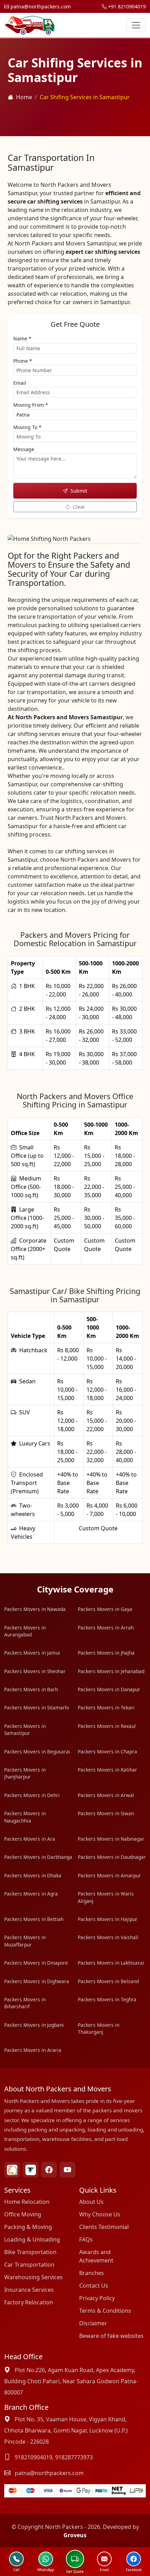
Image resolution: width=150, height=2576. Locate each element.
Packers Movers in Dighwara (37, 1981)
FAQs (86, 2239)
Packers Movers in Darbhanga (38, 1857)
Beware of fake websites (111, 2336)
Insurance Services (29, 2290)
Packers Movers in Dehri (32, 1795)
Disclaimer (93, 2323)
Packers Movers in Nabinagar (111, 1839)
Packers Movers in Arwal (106, 1795)
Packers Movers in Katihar (107, 1770)
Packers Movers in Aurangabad (25, 1631)
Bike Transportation (30, 2252)
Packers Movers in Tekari (106, 1707)
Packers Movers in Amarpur (109, 1875)
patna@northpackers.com (40, 6)
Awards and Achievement (96, 2256)
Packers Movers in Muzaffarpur (25, 1941)
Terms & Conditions (105, 2311)
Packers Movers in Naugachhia (25, 1817)
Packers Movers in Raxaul (107, 1726)
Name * (22, 338)
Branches (92, 2273)
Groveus (75, 2535)
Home (24, 97)
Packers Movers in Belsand (108, 1981)
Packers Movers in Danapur (109, 1689)
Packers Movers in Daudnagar (112, 1857)
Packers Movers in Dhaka (33, 1875)
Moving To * (27, 427)
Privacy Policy (97, 2298)
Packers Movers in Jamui (32, 1653)
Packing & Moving (28, 2227)
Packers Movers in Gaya (105, 1609)
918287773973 (74, 2457)
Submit (79, 491)
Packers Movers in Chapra (107, 1751)
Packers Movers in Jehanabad (111, 1671)
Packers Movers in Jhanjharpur (25, 1773)
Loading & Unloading (32, 2239)
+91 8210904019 (126, 6)
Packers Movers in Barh (31, 1689)
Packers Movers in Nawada (35, 1609)
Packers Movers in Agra (31, 1894)
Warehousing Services (33, 2277)
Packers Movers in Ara (30, 1839)
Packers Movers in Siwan (106, 1813)
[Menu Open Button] (136, 25)
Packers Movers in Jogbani (34, 2025)
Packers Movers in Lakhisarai (111, 1963)
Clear (79, 507)
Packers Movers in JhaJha (106, 1653)
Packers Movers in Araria (33, 2050)
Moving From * (31, 405)
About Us (91, 2202)
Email (20, 383)
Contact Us (94, 2286)
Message (24, 449)
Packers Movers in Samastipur (25, 1729)
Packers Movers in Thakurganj (99, 2028)
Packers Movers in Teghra (107, 1999)
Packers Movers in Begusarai (37, 1751)
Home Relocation (27, 2202)
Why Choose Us (100, 2214)
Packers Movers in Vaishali (108, 1937)
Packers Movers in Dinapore (36, 1963)
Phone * (23, 361)
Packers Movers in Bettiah (34, 1919)
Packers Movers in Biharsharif (25, 2003)
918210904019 (33, 2457)
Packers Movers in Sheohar (35, 1671)
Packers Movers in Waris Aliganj (106, 1897)
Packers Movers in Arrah (106, 1628)
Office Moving (23, 2214)
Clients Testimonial (104, 2227)
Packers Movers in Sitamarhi (37, 1707)
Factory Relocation (29, 2302)
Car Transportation (29, 2265)
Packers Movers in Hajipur (108, 1919)
